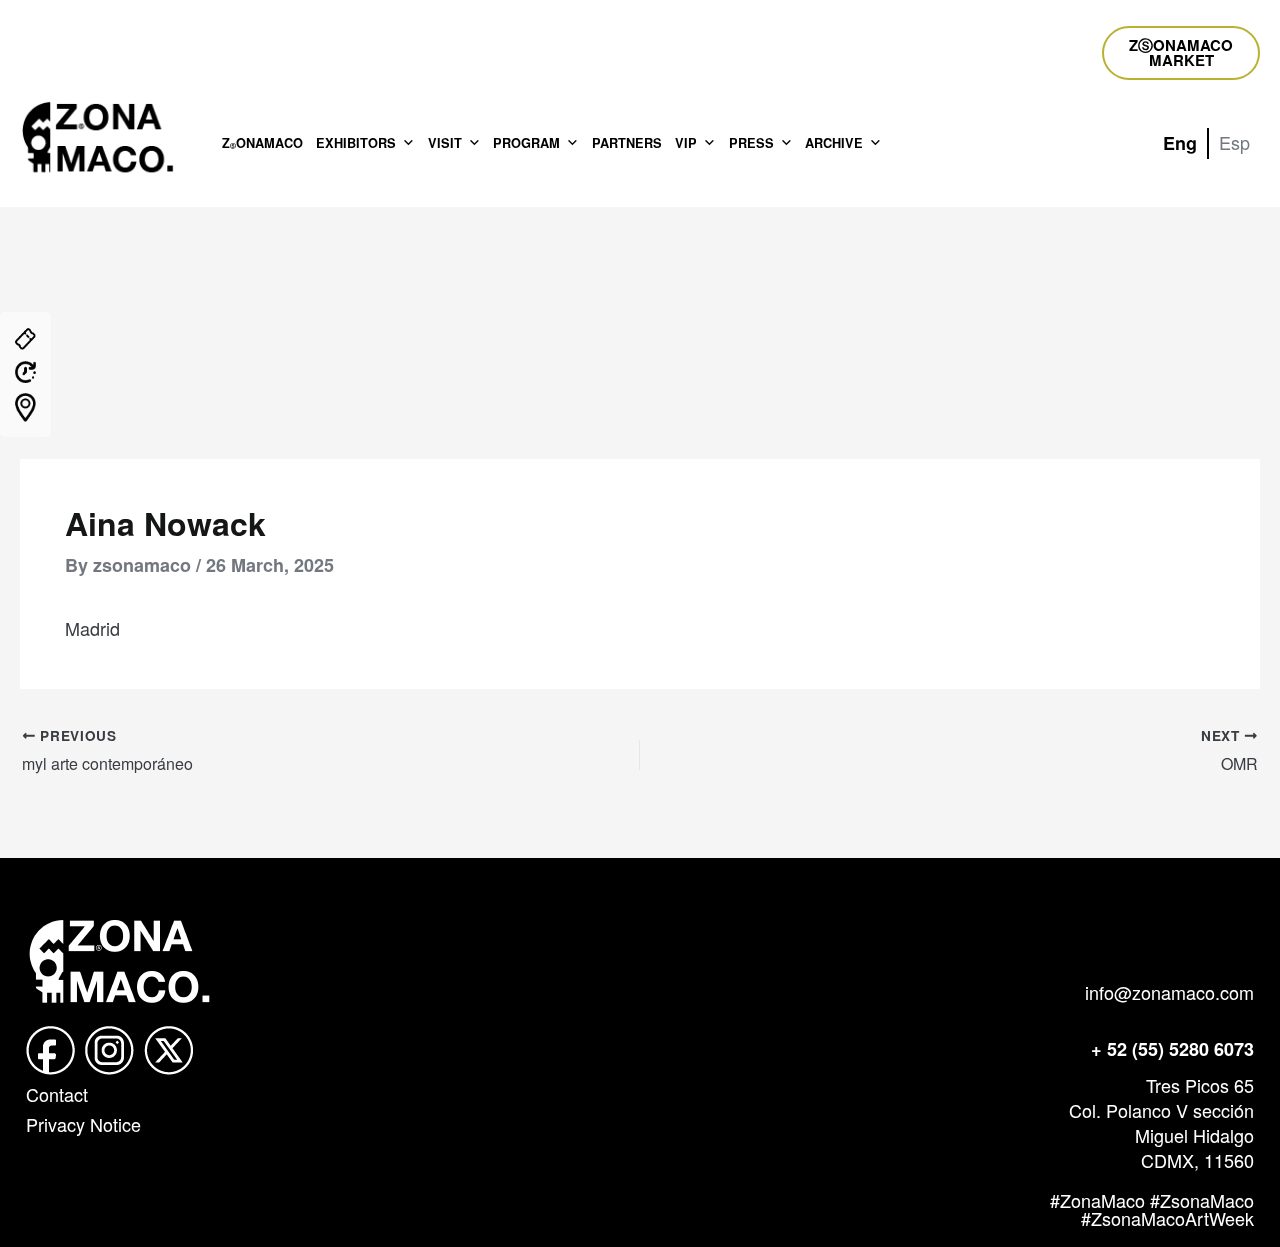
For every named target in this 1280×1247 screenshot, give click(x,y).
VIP (686, 143)
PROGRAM (526, 143)
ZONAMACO (262, 143)
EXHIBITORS (356, 143)
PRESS (751, 143)
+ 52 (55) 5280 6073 (1172, 1049)
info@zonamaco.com (1169, 992)
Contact (57, 1094)
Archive (834, 143)
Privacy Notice (83, 1124)
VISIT (445, 143)
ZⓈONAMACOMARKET (1181, 52)
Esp (1234, 142)
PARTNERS (627, 143)
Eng (1180, 143)
